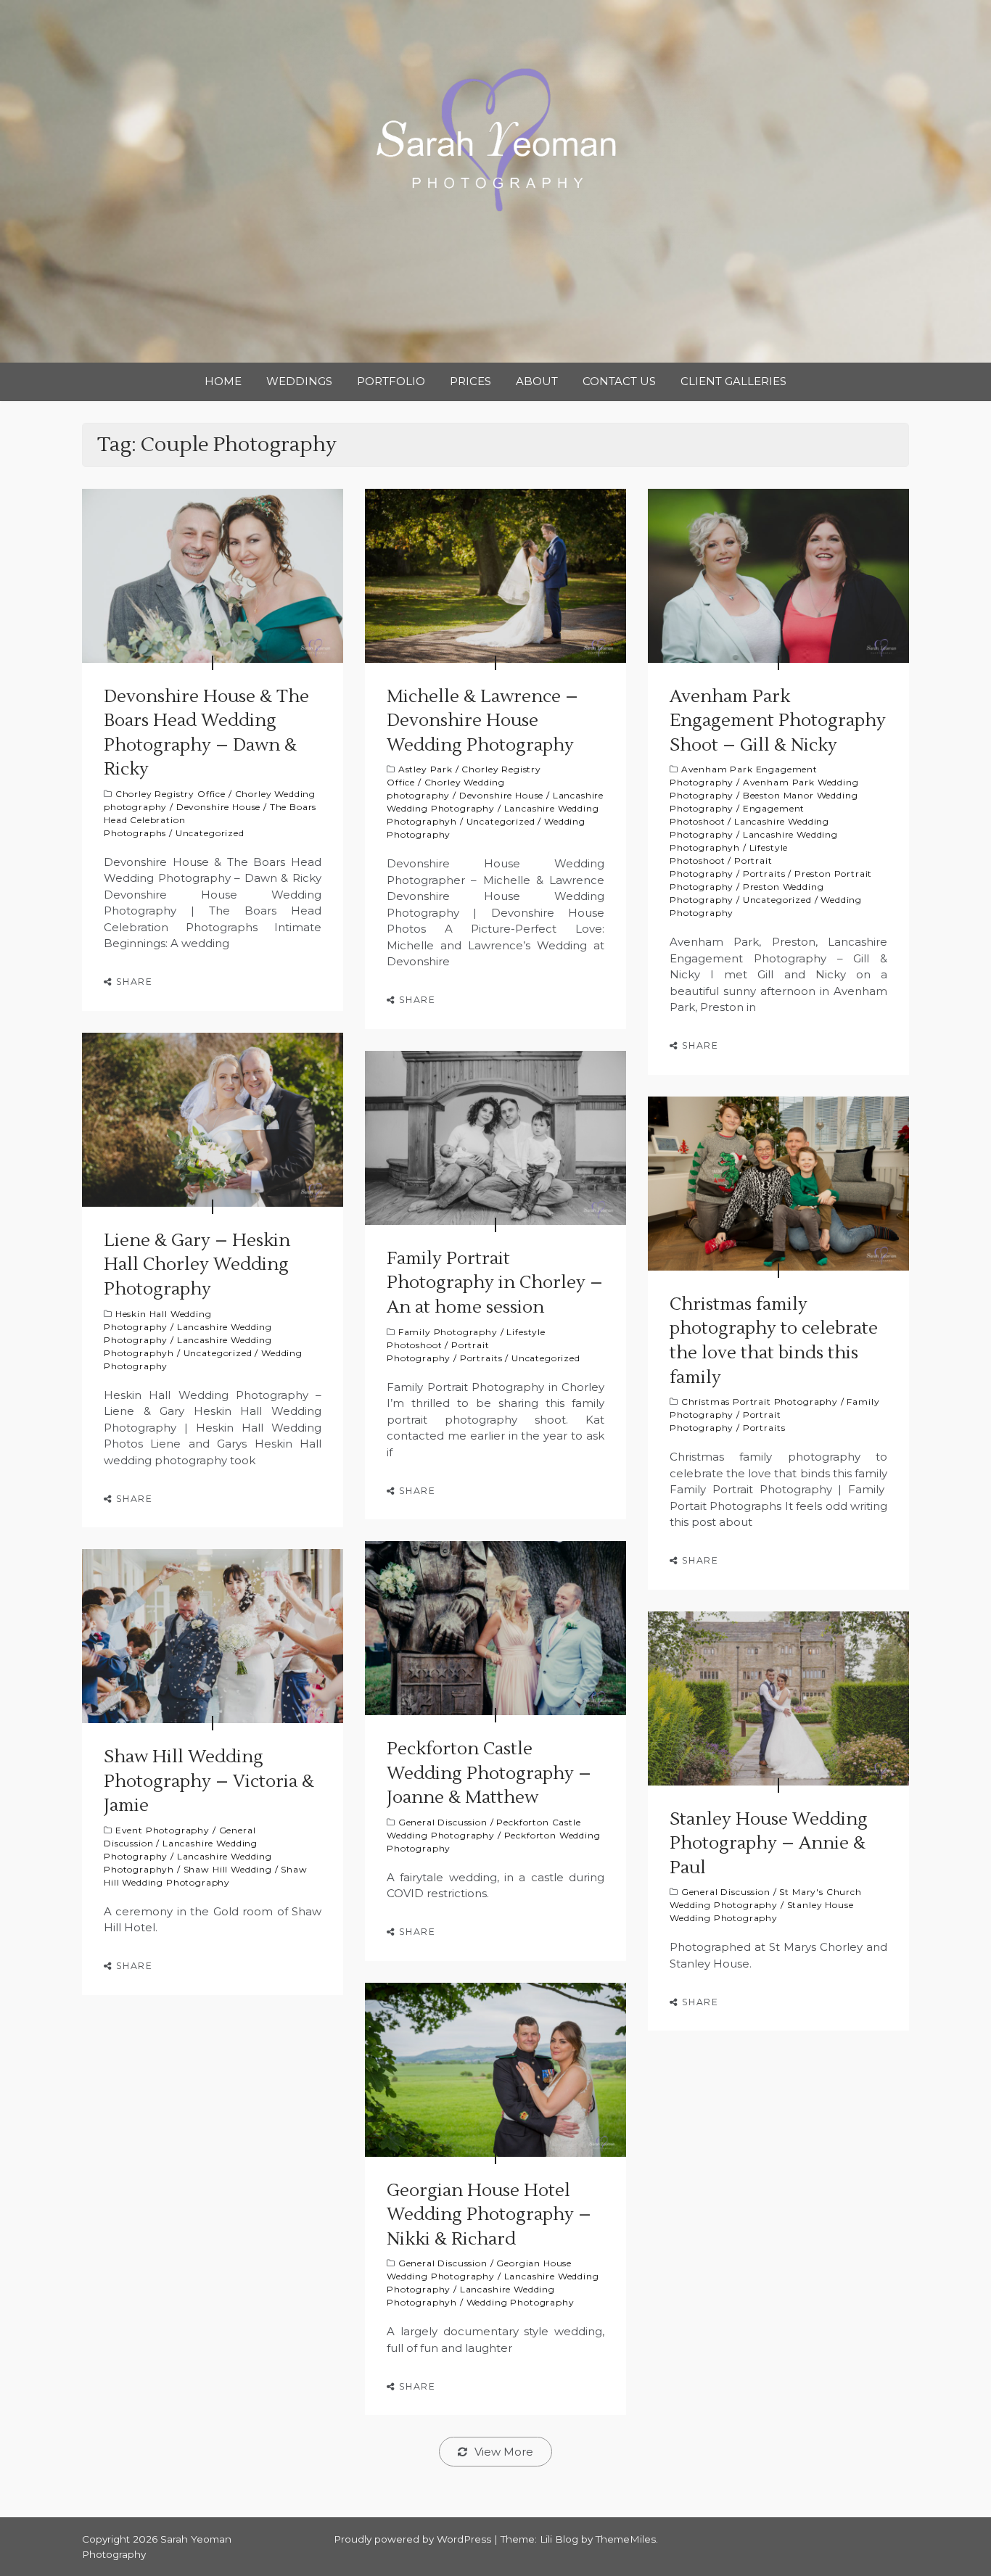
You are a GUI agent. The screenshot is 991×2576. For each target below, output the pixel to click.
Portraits (764, 874)
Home (223, 381)
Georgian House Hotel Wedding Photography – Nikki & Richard (489, 2215)
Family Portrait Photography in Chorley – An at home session (495, 1283)
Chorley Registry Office (170, 794)
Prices (470, 381)
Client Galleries (733, 381)
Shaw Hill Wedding (228, 1869)
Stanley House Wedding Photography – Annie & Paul (769, 1844)
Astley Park (425, 769)
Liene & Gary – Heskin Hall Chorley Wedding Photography (197, 1265)
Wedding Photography (521, 2302)
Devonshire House (218, 807)
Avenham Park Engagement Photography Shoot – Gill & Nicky (778, 721)
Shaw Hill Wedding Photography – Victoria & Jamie (209, 1781)
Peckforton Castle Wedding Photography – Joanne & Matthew (489, 1773)
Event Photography (163, 1830)
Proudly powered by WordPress (414, 2539)
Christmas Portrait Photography (760, 1401)
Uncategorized (210, 833)
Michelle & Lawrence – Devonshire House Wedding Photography (482, 721)
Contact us (619, 381)
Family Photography (448, 1332)
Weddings (299, 381)
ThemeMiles (626, 2539)
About (537, 381)
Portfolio (391, 381)
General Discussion (443, 1822)
